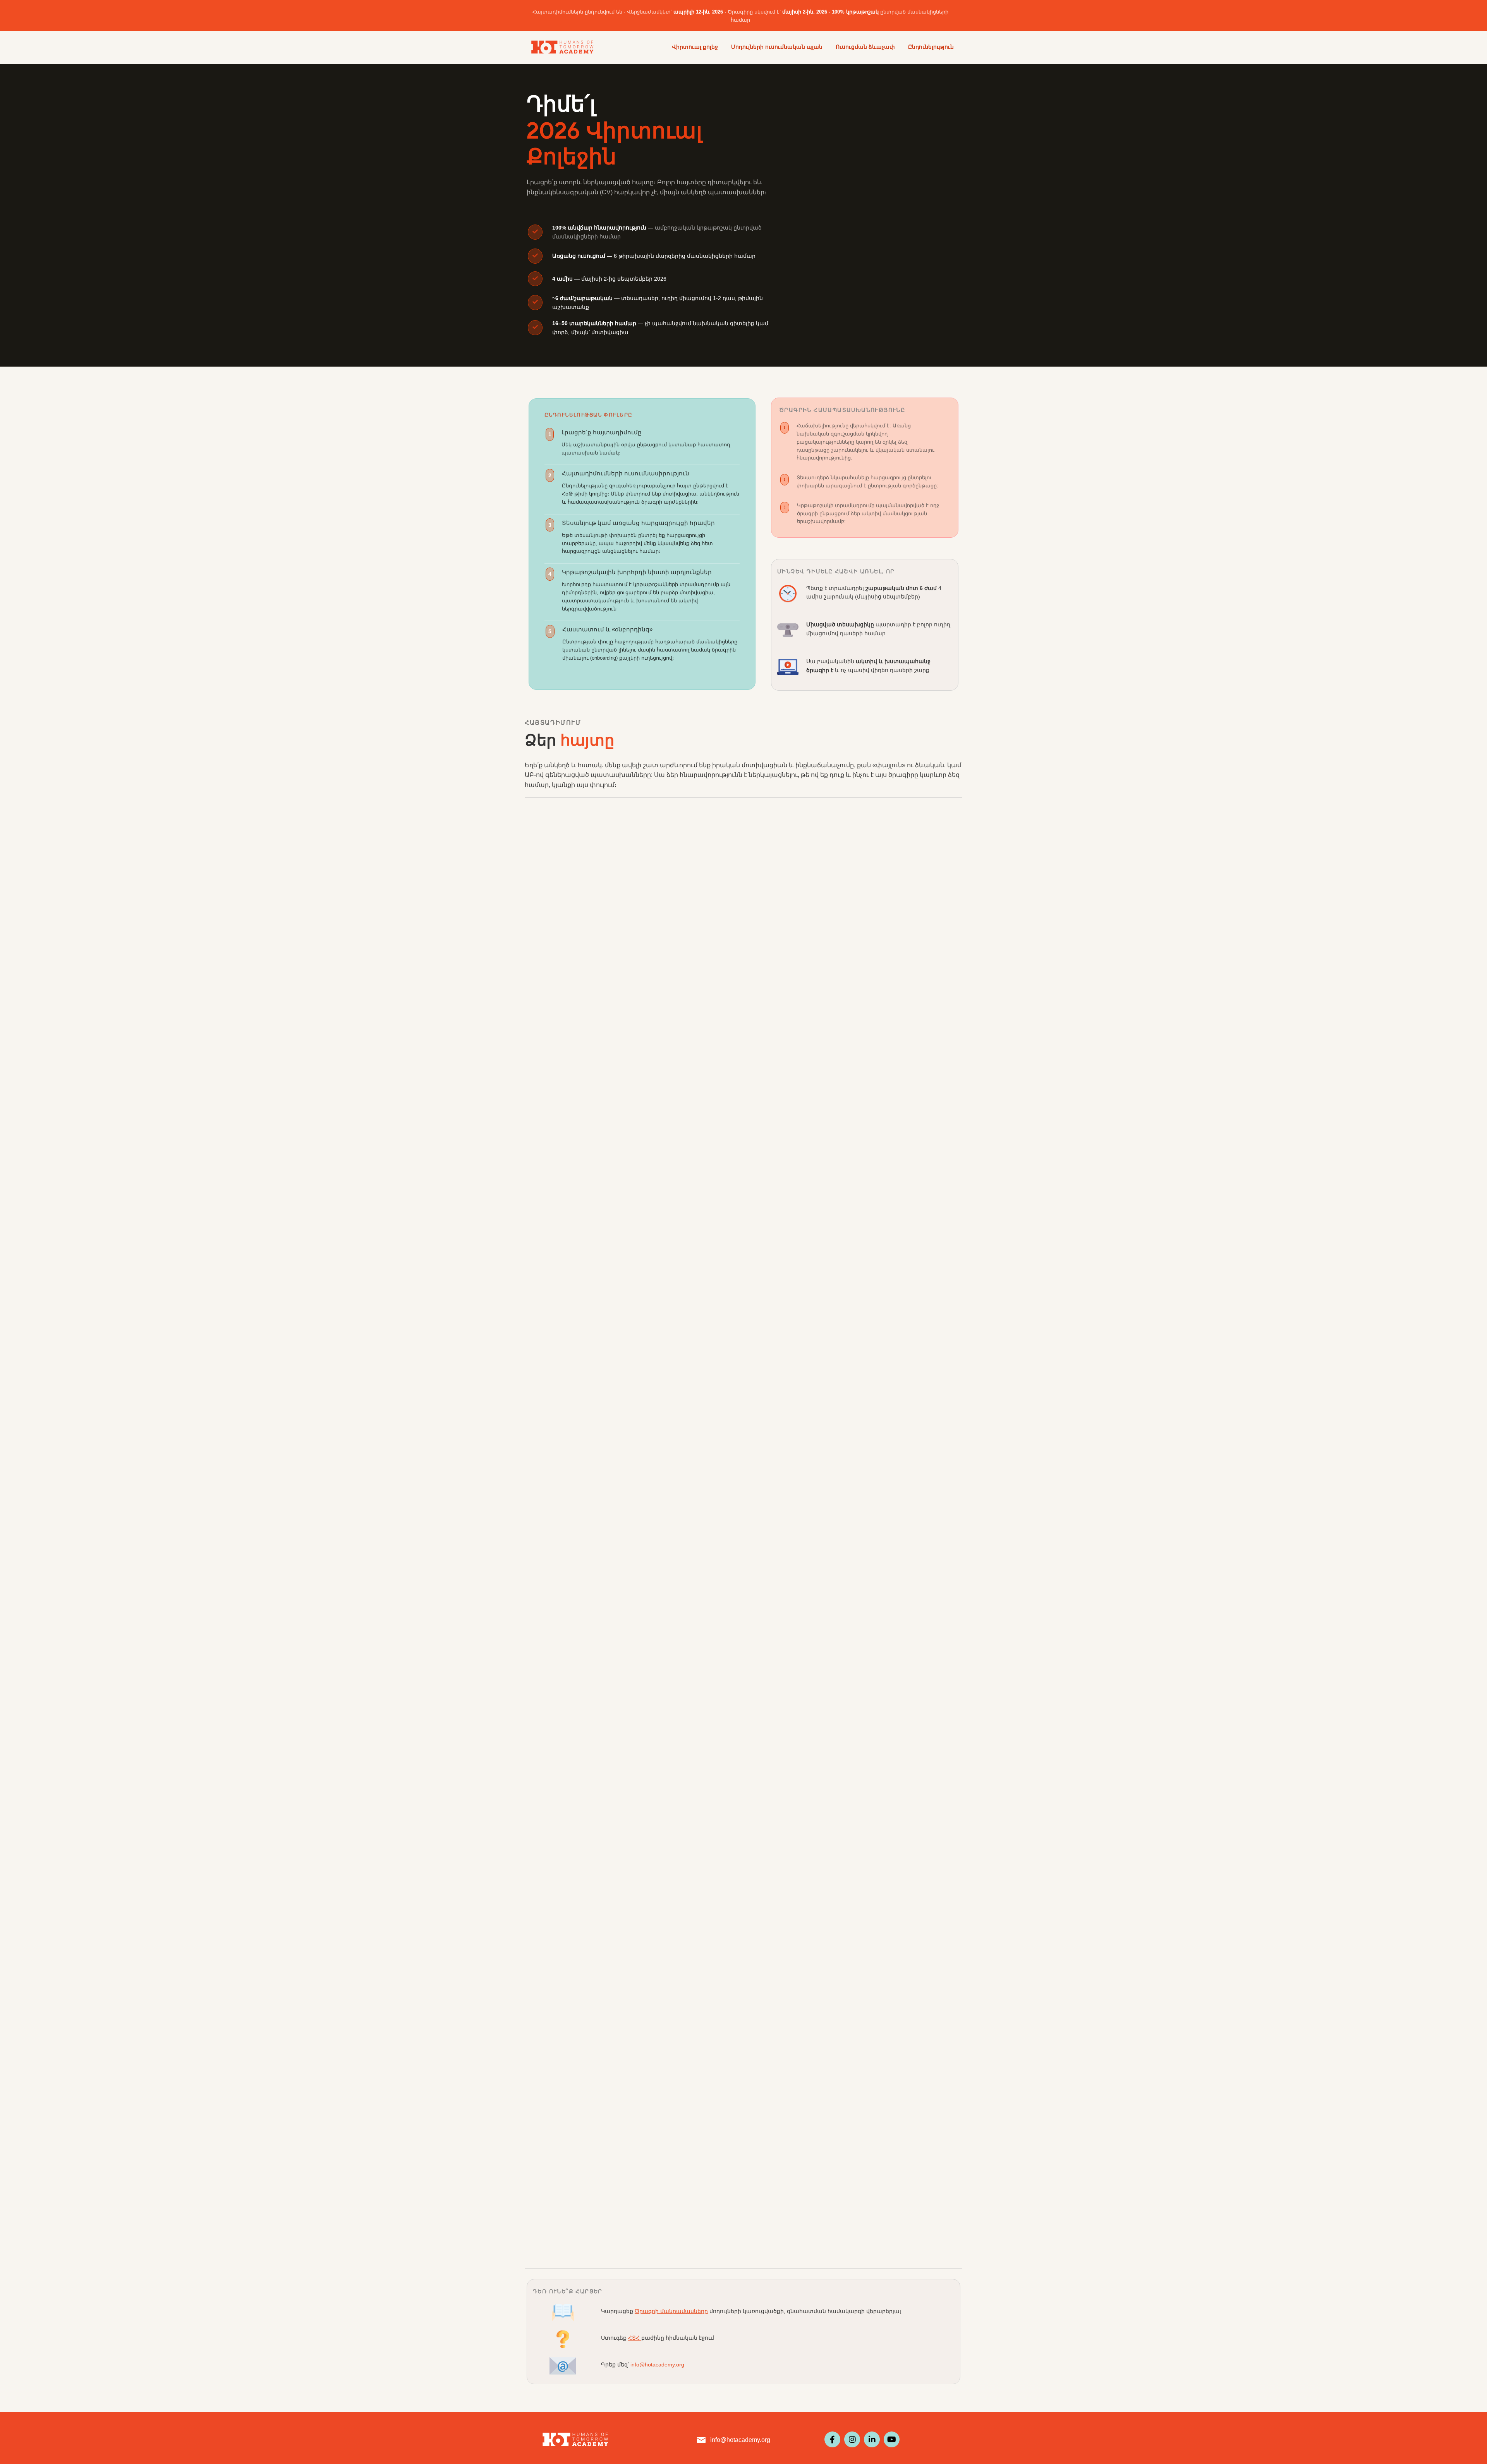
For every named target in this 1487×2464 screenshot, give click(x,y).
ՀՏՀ (635, 2338)
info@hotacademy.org (657, 2365)
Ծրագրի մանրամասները (671, 2311)
